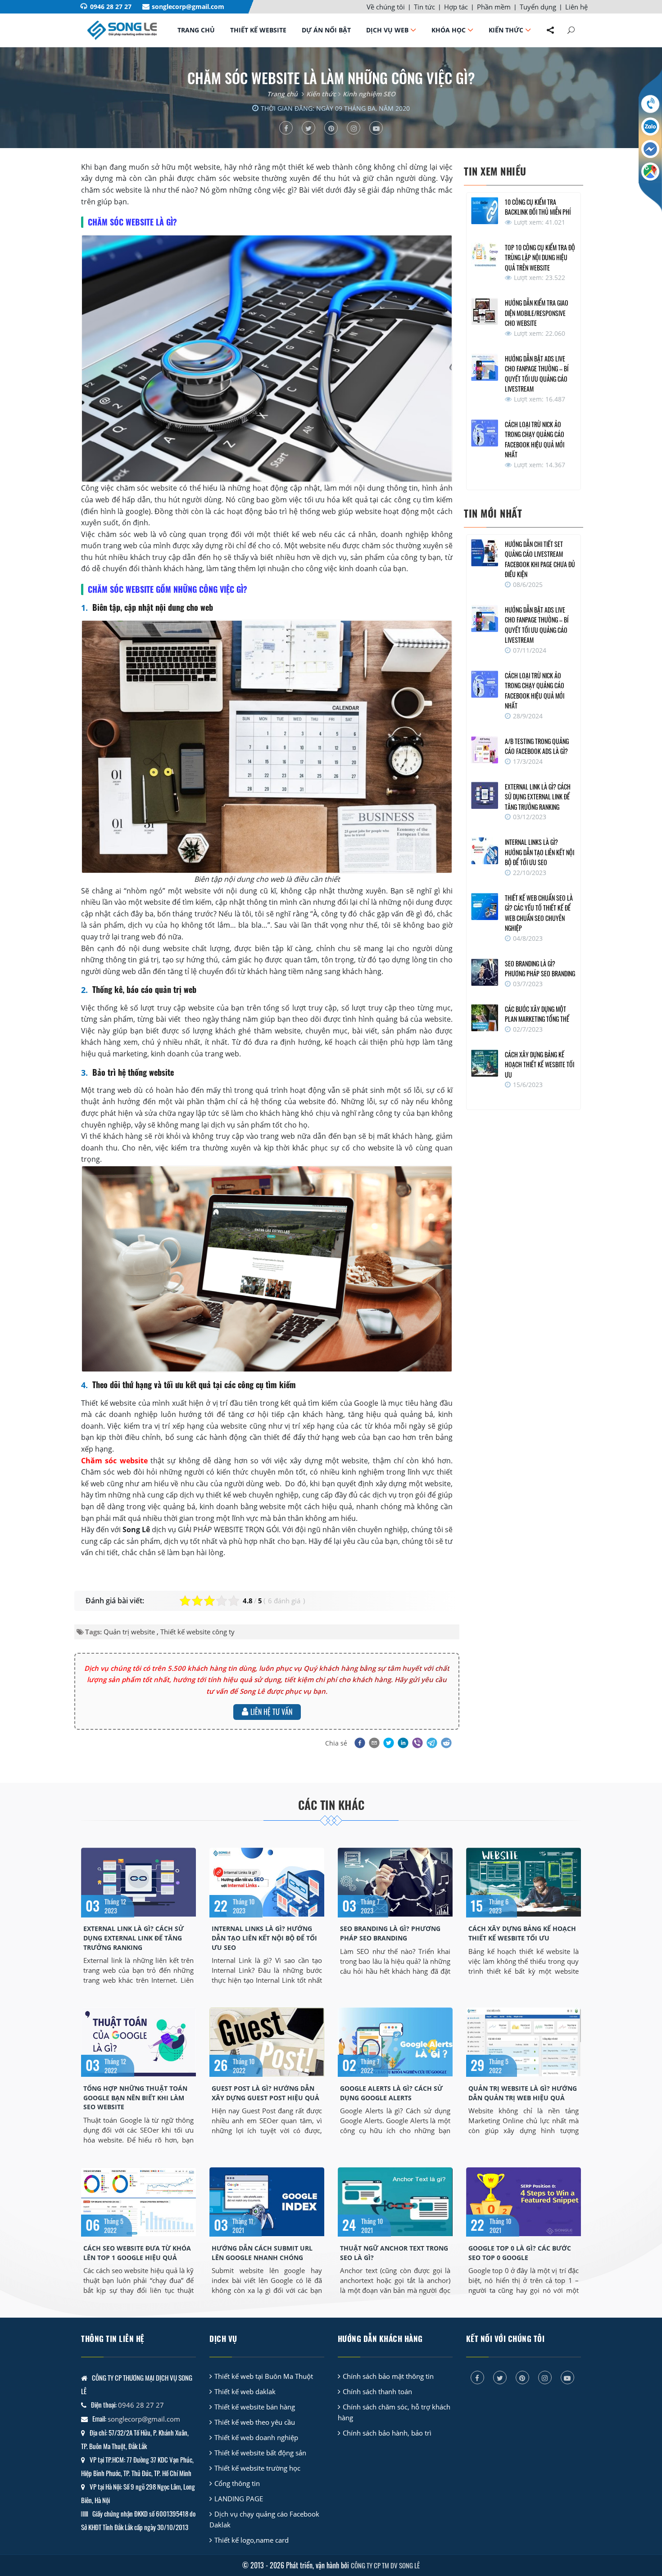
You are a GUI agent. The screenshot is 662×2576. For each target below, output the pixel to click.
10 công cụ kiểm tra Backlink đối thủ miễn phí (538, 207)
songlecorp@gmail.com (188, 7)
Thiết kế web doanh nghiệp (256, 2437)
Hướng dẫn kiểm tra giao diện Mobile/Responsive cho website (537, 313)
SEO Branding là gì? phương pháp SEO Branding (540, 969)
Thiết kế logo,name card (252, 2540)
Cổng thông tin (237, 2483)
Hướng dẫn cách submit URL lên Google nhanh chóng (262, 2253)
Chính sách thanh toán (377, 2391)
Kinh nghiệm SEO (369, 94)
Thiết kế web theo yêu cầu (255, 2422)
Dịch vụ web (387, 30)
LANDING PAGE (239, 2499)
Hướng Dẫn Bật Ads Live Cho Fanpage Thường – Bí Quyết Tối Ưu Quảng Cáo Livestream (537, 374)
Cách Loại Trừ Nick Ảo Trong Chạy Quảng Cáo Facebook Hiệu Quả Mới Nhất (535, 440)
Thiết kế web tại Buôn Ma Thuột (264, 2376)
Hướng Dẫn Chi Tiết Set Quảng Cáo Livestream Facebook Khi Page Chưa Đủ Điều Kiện (540, 559)
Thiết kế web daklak (245, 2391)
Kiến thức (506, 30)
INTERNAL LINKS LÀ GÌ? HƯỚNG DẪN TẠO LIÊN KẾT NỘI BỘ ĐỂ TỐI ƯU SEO (540, 852)
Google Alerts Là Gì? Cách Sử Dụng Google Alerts (391, 2093)
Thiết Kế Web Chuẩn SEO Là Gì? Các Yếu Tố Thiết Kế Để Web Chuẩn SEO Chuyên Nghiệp (539, 913)
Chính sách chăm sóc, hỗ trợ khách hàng (394, 2412)
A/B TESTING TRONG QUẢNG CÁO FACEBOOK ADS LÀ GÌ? (537, 746)
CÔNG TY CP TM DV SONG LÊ (385, 2565)
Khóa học (449, 30)
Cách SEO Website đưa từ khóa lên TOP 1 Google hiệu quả (137, 2253)
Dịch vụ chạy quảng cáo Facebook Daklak (264, 2519)
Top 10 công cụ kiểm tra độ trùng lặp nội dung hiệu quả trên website (540, 257)
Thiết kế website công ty (197, 1632)
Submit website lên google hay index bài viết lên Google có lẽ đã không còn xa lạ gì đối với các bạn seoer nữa (267, 2281)
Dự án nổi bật (326, 30)
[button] (359, 1743)
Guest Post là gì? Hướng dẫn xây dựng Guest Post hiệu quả (265, 2093)
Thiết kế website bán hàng (255, 2407)
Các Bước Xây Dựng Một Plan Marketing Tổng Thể (537, 1014)
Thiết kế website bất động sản (260, 2453)
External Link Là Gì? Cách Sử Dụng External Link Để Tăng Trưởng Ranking (538, 797)
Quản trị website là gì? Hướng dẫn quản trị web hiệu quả (523, 2093)
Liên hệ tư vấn (271, 1712)
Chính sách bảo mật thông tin (388, 2376)
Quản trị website (129, 1632)
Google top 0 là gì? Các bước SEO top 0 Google (520, 2253)
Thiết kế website (258, 30)
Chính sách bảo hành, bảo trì (387, 2433)
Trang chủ (196, 30)
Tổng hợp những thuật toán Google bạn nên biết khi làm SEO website (135, 2098)
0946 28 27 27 (111, 7)
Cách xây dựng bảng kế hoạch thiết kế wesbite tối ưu (540, 1065)
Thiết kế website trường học (257, 2468)
